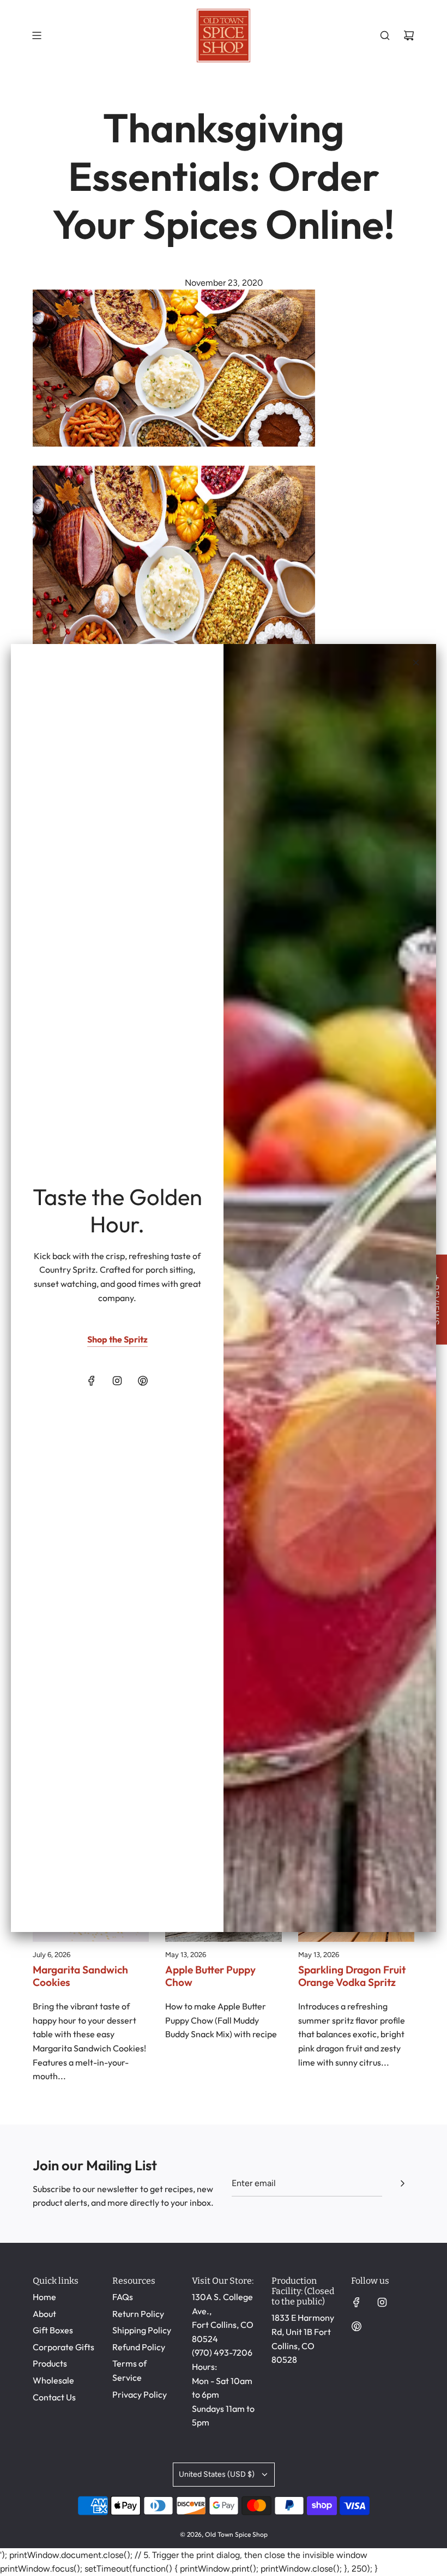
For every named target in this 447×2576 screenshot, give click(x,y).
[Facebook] (92, 1381)
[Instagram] (117, 1381)
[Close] (416, 663)
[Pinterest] (143, 1381)
